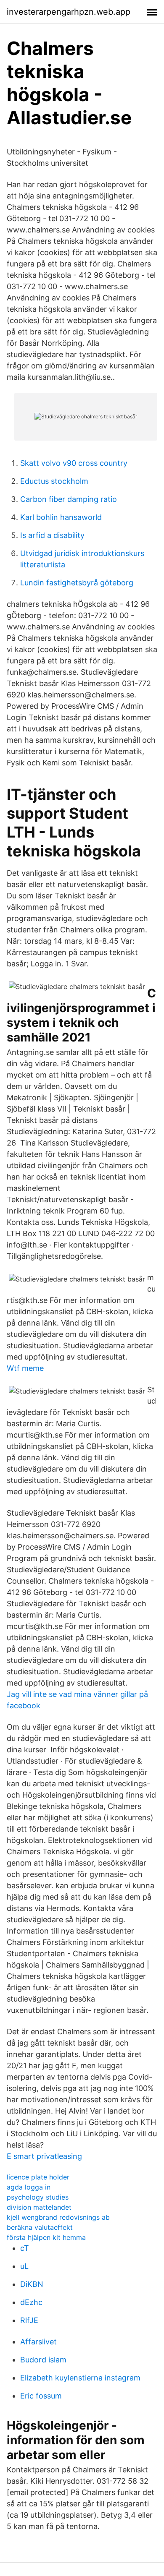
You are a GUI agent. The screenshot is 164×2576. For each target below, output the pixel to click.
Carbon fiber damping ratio (69, 499)
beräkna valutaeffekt (40, 2227)
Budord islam (43, 2360)
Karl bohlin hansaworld (61, 517)
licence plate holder (38, 2177)
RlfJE (29, 2320)
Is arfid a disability (52, 535)
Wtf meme (25, 1368)
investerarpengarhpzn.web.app (69, 12)
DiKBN (32, 2284)
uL (24, 2266)
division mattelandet (39, 2207)
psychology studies (38, 2197)
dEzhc (31, 2302)
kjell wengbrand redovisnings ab (58, 2217)
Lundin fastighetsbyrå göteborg (77, 583)
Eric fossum (41, 2396)
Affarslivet (38, 2342)
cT (25, 2248)
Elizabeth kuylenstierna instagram (80, 2378)
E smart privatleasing (44, 2156)
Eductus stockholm (54, 481)
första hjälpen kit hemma (46, 2237)
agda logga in (29, 2187)
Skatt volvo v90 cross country (74, 463)
